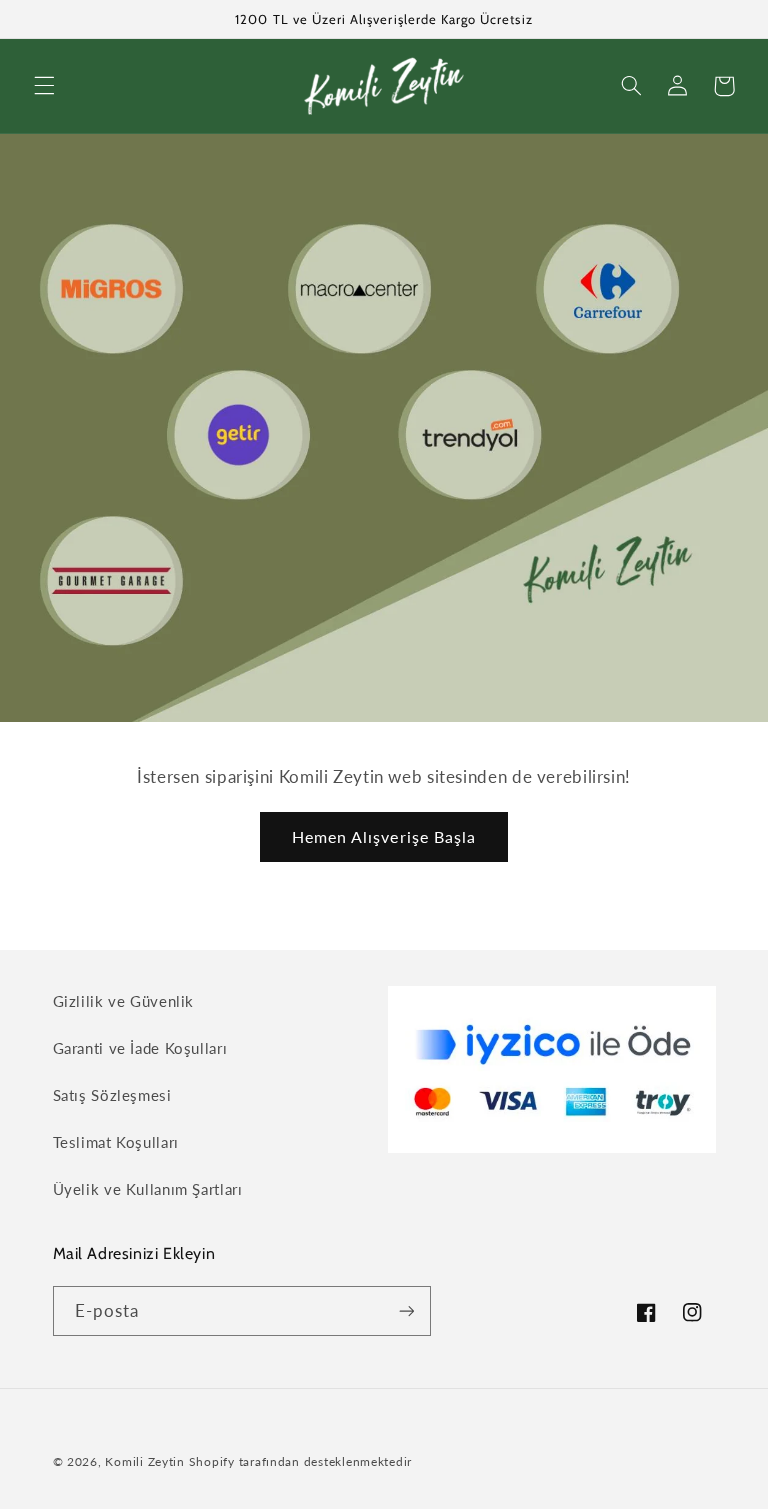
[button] (44, 86)
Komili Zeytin (145, 1461)
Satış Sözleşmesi (112, 1095)
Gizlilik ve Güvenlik (124, 1001)
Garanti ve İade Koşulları (140, 1048)
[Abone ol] (406, 1310)
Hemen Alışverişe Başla (384, 836)
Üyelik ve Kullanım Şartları (148, 1189)
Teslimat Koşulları (116, 1142)
